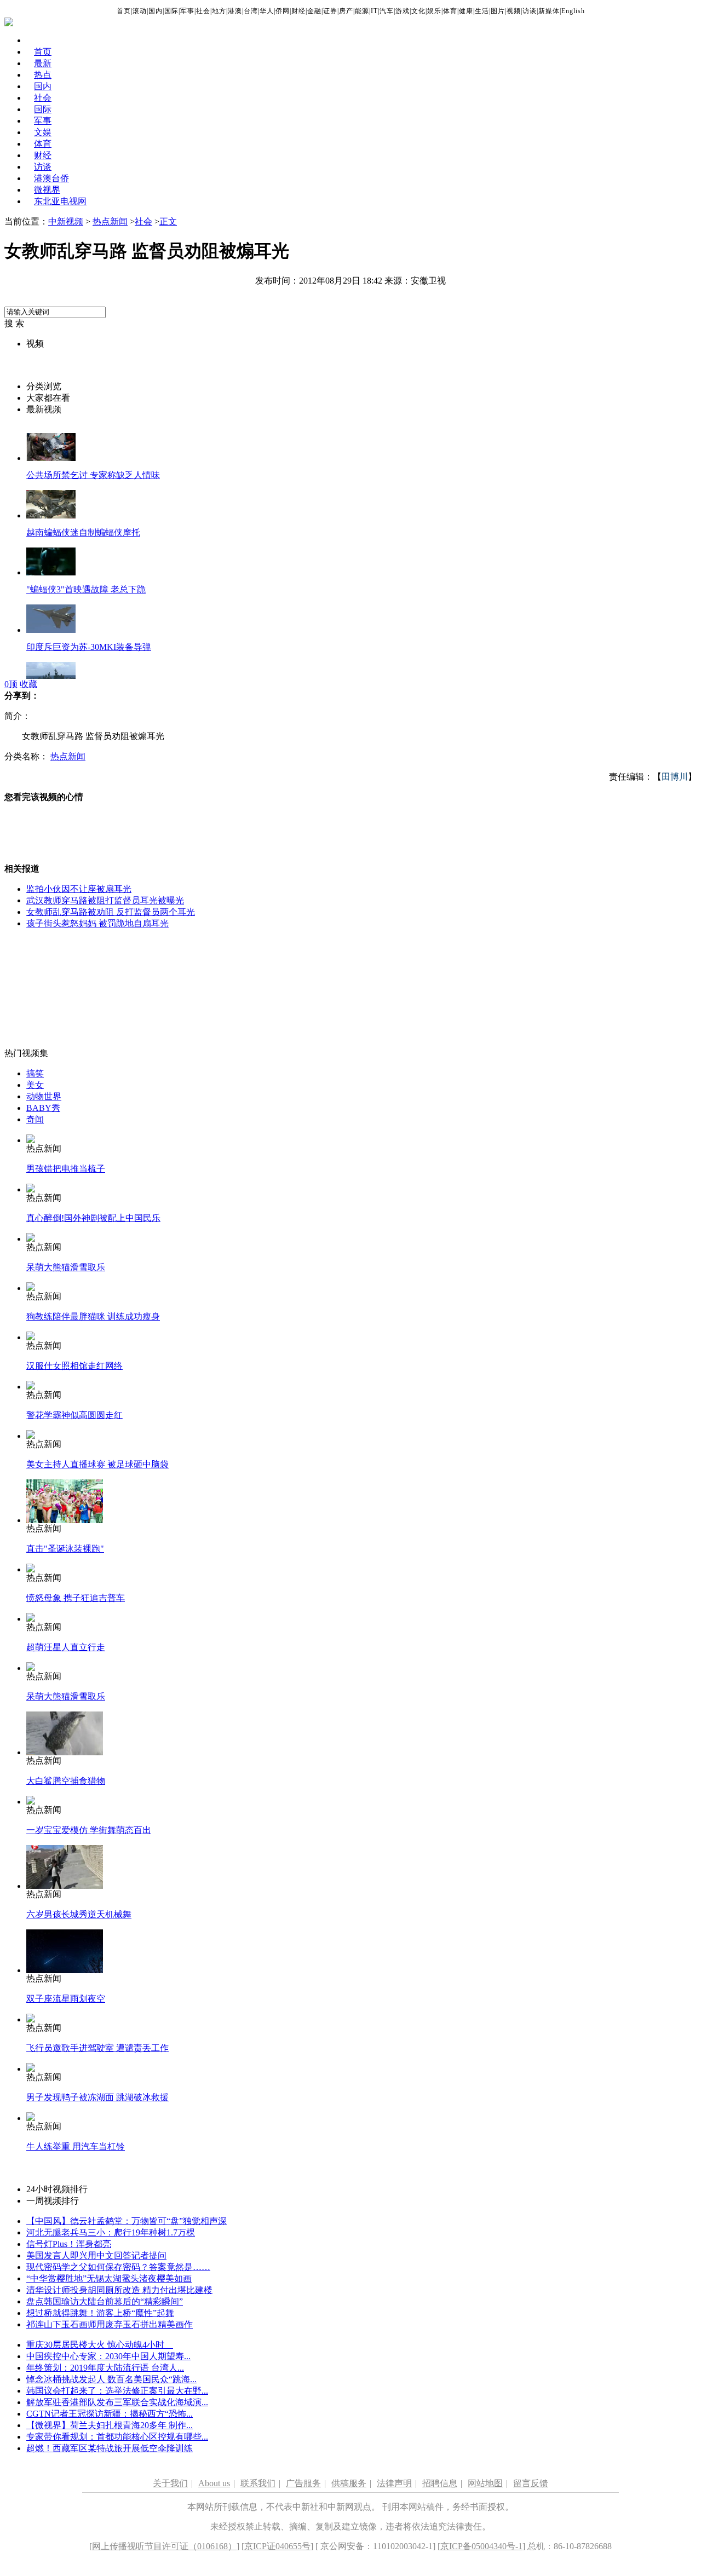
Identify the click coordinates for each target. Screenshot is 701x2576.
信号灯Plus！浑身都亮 (69, 2244)
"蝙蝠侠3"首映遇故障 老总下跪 (86, 589)
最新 (43, 63)
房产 (346, 11)
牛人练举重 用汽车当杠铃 (76, 2146)
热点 (43, 75)
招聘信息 (440, 2483)
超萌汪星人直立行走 (66, 1647)
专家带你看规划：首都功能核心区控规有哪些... (117, 2437)
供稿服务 (349, 2483)
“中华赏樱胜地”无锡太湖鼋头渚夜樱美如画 (109, 2278)
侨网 (283, 11)
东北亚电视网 (60, 201)
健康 (466, 11)
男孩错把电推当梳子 (66, 1169)
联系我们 (258, 2483)
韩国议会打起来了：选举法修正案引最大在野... (117, 2391)
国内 (156, 11)
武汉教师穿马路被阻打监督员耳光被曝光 (105, 900)
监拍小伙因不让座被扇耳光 (79, 889)
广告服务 (303, 2483)
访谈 (530, 11)
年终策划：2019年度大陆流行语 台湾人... (105, 2368)
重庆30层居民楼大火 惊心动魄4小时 (100, 2345)
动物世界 (44, 1096)
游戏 (403, 11)
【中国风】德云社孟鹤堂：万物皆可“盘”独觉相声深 (127, 2221)
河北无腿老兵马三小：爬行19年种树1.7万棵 (111, 2232)
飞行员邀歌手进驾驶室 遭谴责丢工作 (97, 2048)
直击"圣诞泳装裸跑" (65, 1549)
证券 (330, 11)
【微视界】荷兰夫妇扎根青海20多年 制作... (110, 2425)
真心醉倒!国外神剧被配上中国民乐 (93, 1218)
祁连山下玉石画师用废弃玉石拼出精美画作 (110, 2324)
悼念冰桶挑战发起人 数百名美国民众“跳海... (111, 2379)
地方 (219, 11)
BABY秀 (43, 1108)
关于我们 (170, 2483)
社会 (203, 11)
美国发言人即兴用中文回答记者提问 (96, 2255)
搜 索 (14, 323)
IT (374, 11)
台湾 (251, 11)
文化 (418, 11)
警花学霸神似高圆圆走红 (74, 1415)
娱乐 (434, 11)
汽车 (387, 11)
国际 (171, 11)
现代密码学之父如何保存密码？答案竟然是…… (118, 2267)
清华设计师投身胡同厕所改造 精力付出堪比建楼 (119, 2290)
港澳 (235, 11)
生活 (482, 11)
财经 (298, 11)
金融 (314, 11)
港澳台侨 (51, 178)
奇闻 (35, 1119)
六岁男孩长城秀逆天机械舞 (79, 1914)
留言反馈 (531, 2483)
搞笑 (35, 1073)
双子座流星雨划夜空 (66, 1999)
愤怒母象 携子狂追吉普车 (76, 1598)
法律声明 (394, 2483)
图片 (498, 11)
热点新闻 (110, 221)
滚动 (140, 11)
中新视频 (66, 221)
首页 (124, 11)
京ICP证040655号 (277, 2546)
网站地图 (485, 2483)
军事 (187, 11)
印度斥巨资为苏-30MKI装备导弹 (89, 647)
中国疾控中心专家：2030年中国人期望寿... (108, 2356)
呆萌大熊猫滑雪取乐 (66, 1267)
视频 (514, 11)
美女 (35, 1085)
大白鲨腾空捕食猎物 (66, 1781)
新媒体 (549, 11)
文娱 (43, 132)
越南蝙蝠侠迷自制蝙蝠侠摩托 (83, 532)
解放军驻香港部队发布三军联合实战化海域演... (117, 2402)
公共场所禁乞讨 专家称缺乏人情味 (93, 475)
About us (214, 2483)
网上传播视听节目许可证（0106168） (164, 2546)
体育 (450, 11)
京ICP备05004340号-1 (481, 2546)
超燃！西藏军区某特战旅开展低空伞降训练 (110, 2448)
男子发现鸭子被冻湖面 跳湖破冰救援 (97, 2097)
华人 (267, 11)
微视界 (47, 190)
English (573, 11)
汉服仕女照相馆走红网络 (74, 1366)
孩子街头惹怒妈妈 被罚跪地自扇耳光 (97, 923)
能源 (362, 11)
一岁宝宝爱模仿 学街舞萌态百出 (89, 1830)
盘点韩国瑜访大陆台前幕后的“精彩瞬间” (105, 2301)
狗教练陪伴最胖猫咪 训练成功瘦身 (93, 1316)
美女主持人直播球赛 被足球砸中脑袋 (97, 1464)
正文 (168, 221)
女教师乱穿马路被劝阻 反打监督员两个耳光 (111, 912)
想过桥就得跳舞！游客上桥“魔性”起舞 (100, 2313)
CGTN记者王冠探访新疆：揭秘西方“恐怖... (110, 2414)
